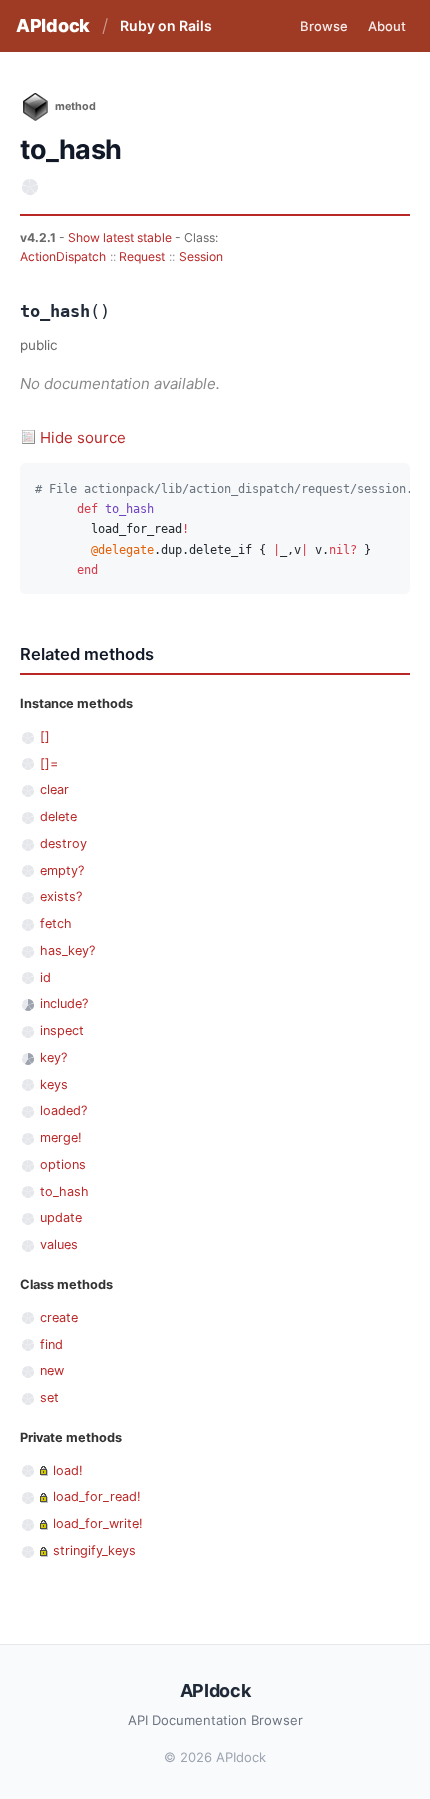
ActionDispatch (63, 256)
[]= (49, 763)
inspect (62, 1030)
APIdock (53, 25)
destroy (63, 843)
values (59, 1244)
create (59, 1317)
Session (201, 256)
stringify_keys (94, 1550)
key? (53, 1057)
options (63, 1164)
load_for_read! (97, 1496)
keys (54, 1084)
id (45, 977)
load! (68, 1470)
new (52, 1370)
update (61, 1217)
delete (58, 816)
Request (142, 256)
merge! (61, 1137)
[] (45, 736)
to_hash (64, 1191)
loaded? (63, 1110)
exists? (61, 896)
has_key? (67, 950)
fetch (56, 923)
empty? (62, 870)
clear (54, 789)
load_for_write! (98, 1523)
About (387, 26)
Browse (324, 26)
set (49, 1397)
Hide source (83, 437)
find (51, 1344)
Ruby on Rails (166, 25)
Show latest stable (121, 237)
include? (64, 1003)
